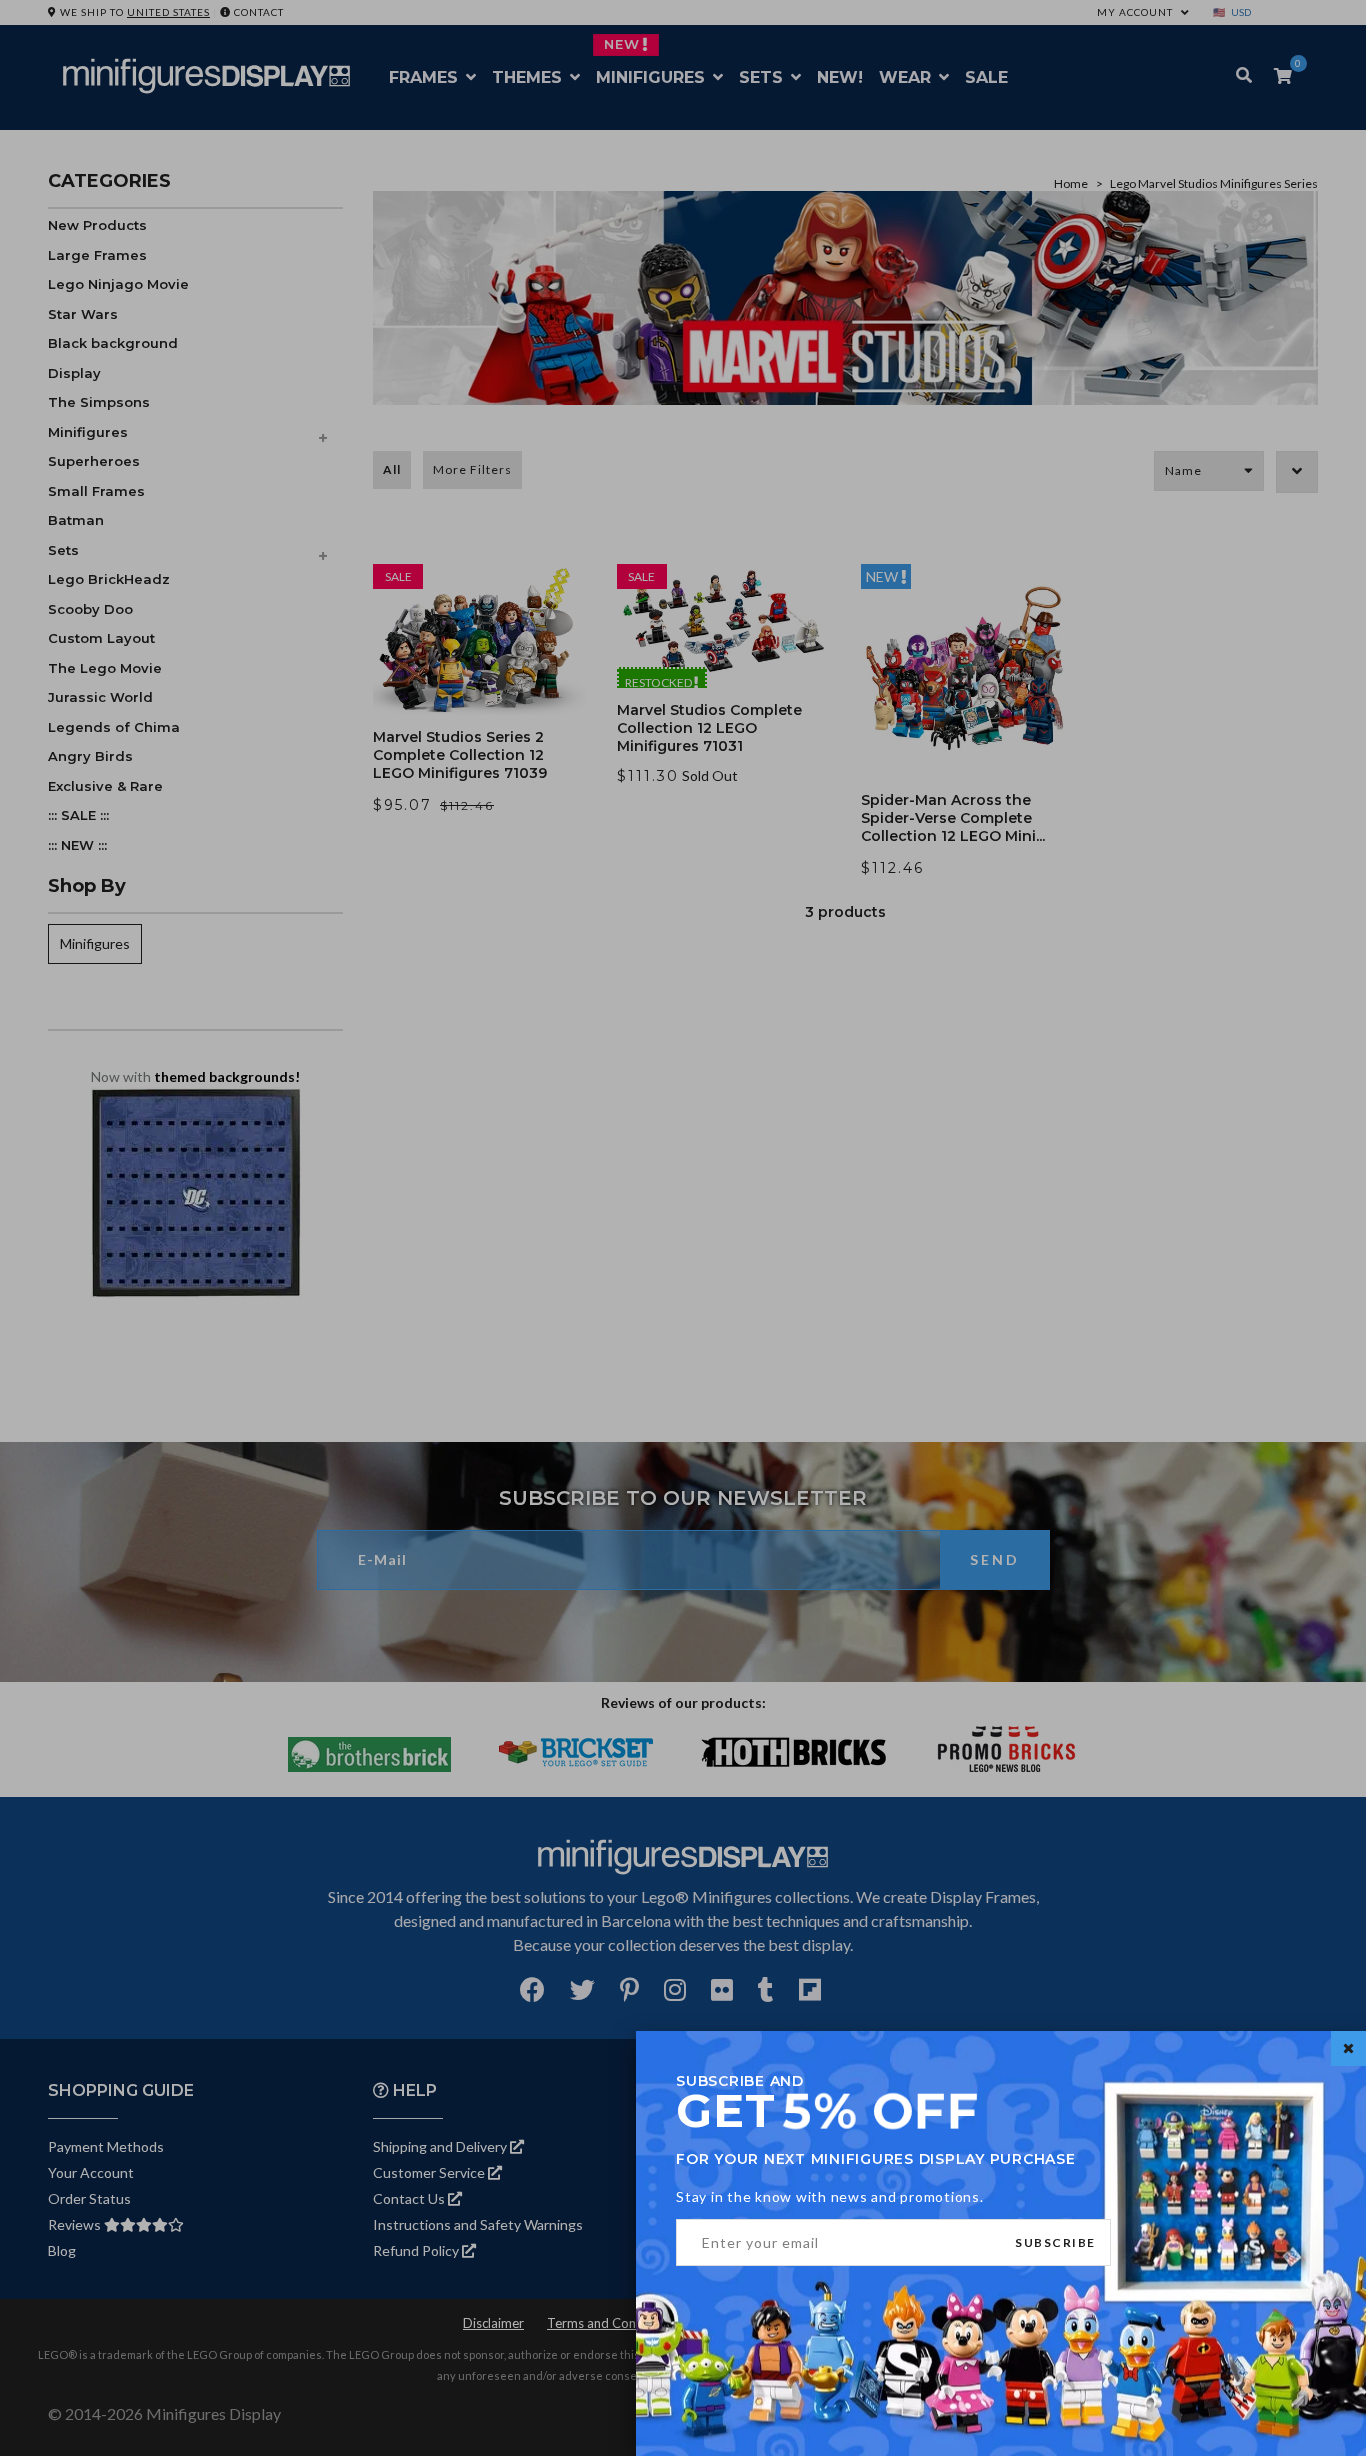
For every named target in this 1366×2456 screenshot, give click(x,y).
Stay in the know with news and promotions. (830, 2196)
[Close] (1348, 2048)
